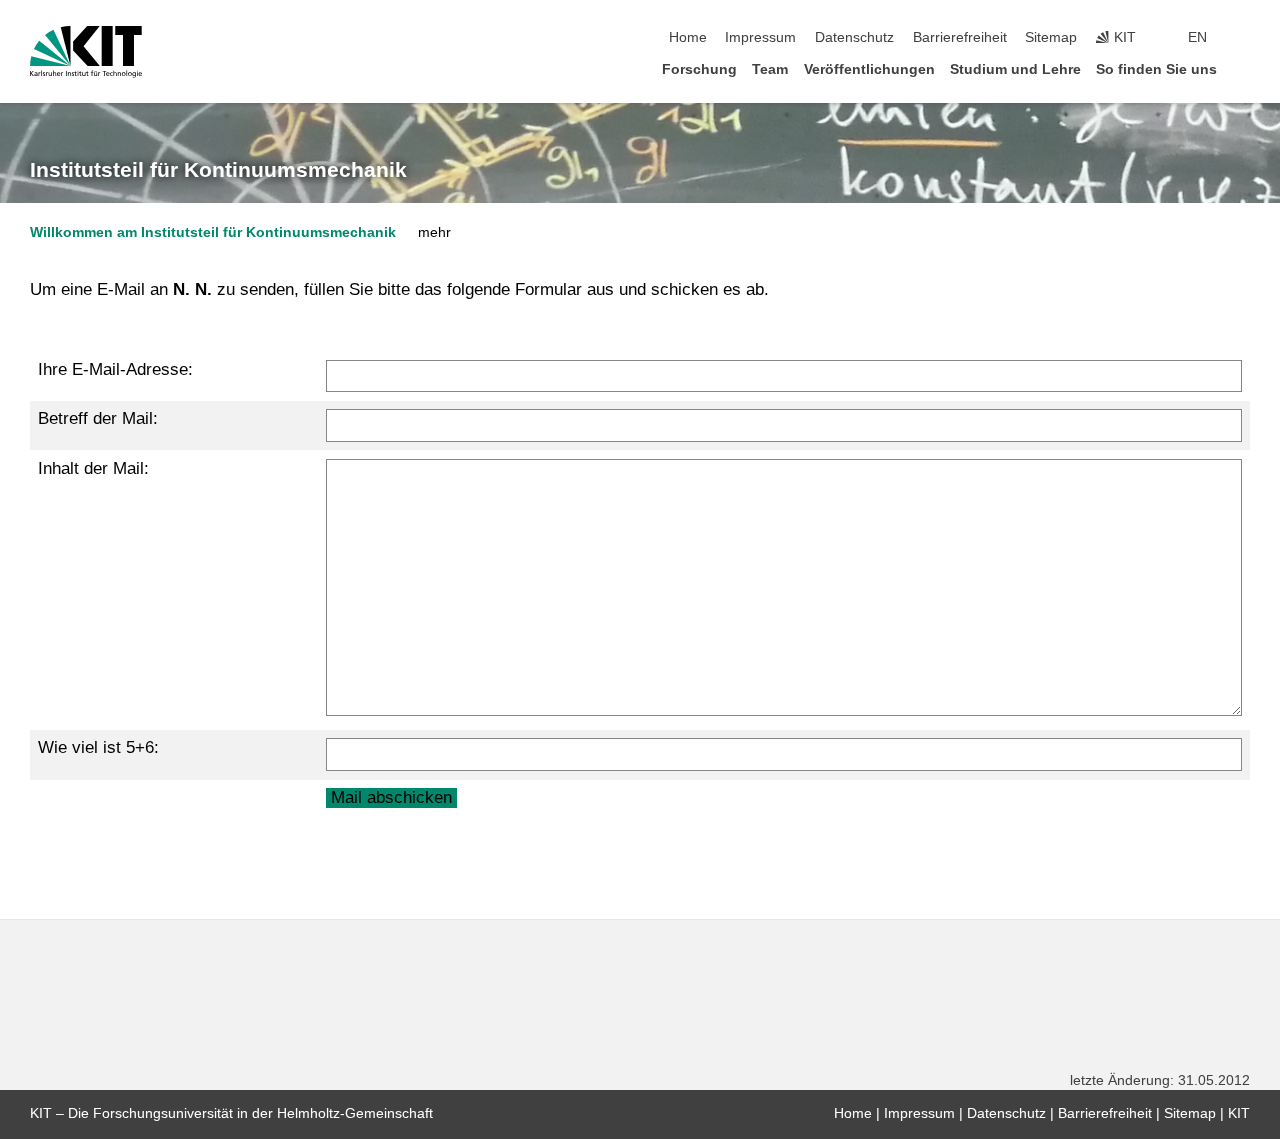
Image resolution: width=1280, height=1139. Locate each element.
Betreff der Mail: (98, 418)
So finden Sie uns (1156, 69)
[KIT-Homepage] (86, 52)
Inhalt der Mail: (93, 468)
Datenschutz (854, 37)
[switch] (1244, 38)
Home (688, 37)
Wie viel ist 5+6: (98, 747)
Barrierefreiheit (960, 37)
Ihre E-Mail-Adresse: (115, 369)
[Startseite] (1244, 68)
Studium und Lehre (1015, 69)
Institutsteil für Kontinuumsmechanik (218, 170)
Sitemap (1051, 37)
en (1197, 37)
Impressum (760, 37)
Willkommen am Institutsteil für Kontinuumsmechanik (213, 232)
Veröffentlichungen (869, 69)
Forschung (699, 69)
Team (770, 69)
